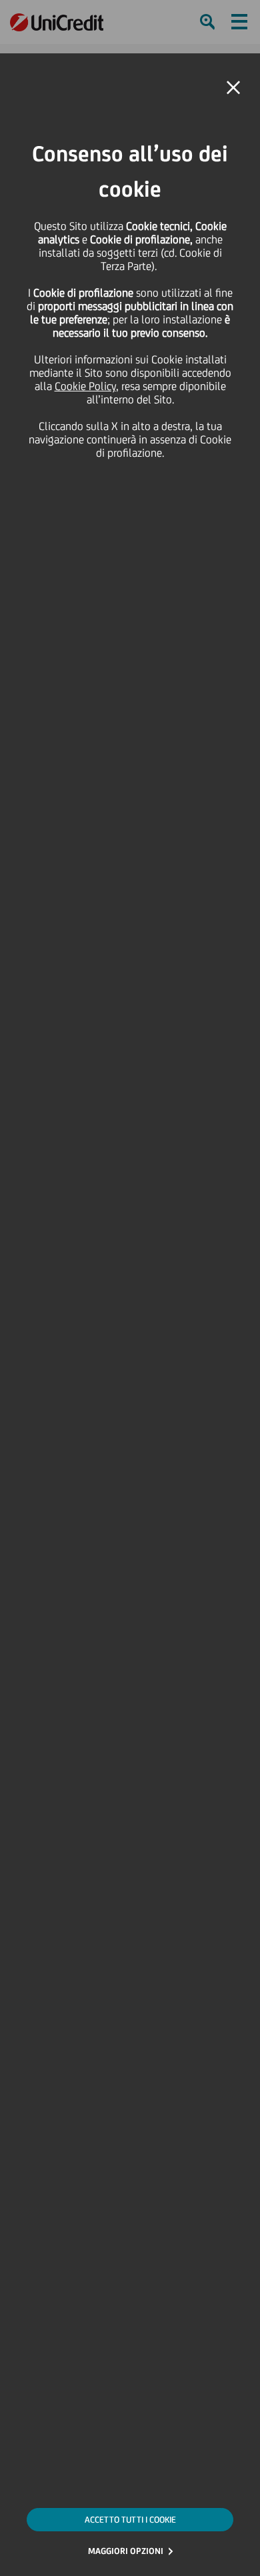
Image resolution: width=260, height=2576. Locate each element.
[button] (233, 88)
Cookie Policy (85, 386)
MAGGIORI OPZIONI (126, 2551)
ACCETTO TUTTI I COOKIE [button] (130, 2520)
